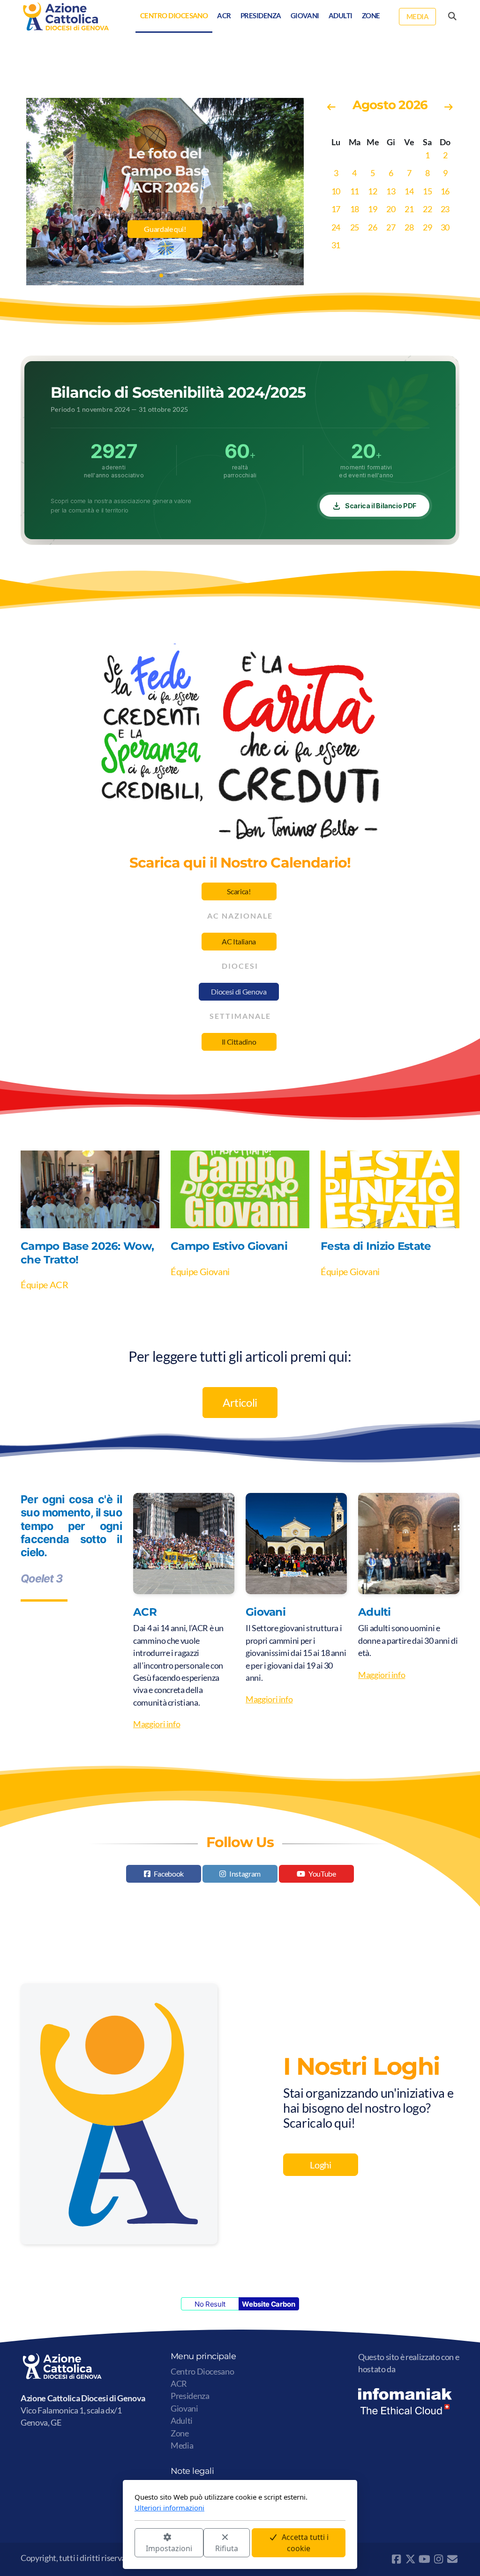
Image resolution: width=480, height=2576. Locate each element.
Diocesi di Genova (239, 991)
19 (372, 209)
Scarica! (239, 891)
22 (427, 209)
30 (445, 227)
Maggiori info (157, 1724)
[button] (154, 275)
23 (445, 209)
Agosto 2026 (390, 105)
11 (355, 191)
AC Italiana (239, 941)
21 (409, 209)
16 (445, 191)
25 (355, 227)
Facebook (169, 1874)
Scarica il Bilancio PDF (381, 506)
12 (372, 191)
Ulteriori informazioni (169, 2508)
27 (391, 227)
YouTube (322, 1874)
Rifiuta (227, 2548)
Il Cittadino (239, 1042)
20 (391, 209)
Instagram (245, 1874)
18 (355, 209)
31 (336, 245)
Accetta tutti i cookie (305, 2543)
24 (336, 227)
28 (409, 227)
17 (336, 209)
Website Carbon (268, 2304)
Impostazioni (169, 2548)
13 (391, 191)
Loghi (320, 2165)
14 (409, 191)
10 (336, 191)
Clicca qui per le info (165, 244)
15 (427, 191)
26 (372, 227)
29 (427, 227)
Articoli (240, 1402)
